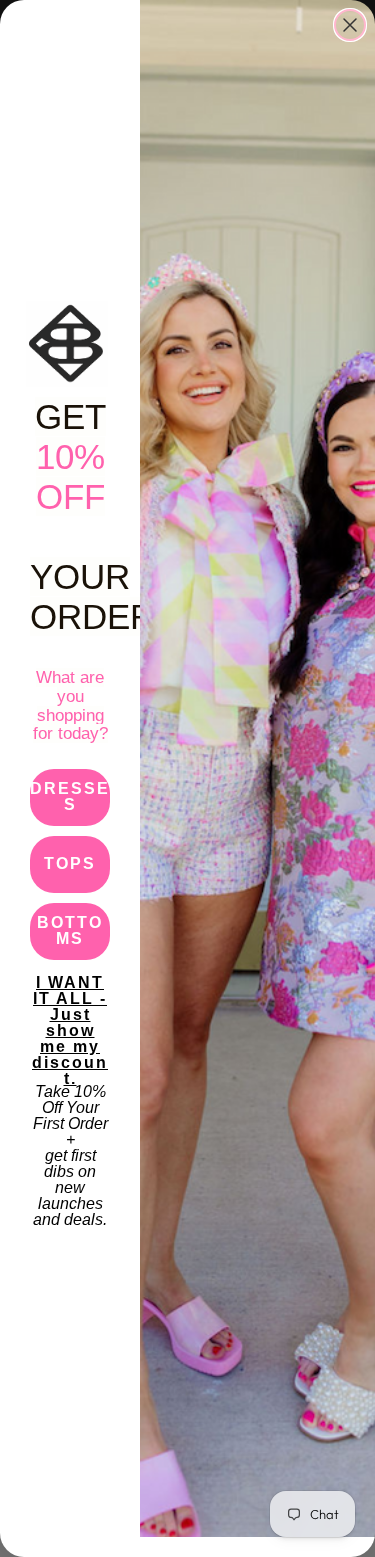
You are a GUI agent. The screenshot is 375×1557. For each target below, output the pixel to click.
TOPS (70, 863)
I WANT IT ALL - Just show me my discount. (70, 1003)
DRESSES (70, 796)
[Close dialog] (350, 25)
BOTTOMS (70, 930)
